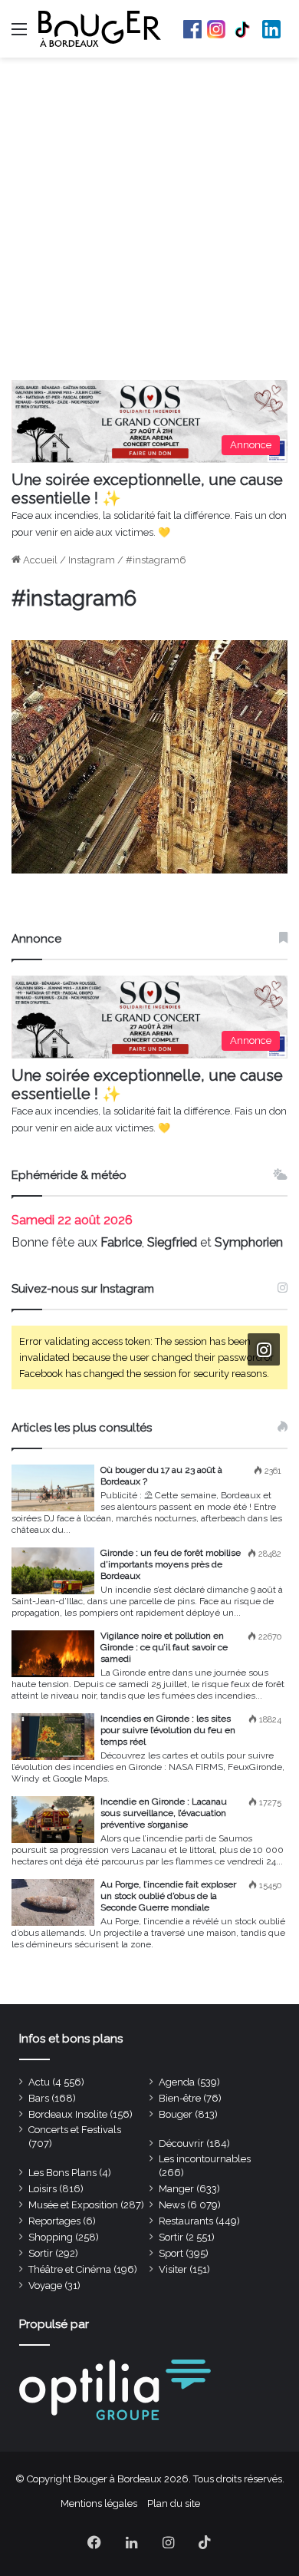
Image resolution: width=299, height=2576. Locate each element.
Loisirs (43, 2189)
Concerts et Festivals (75, 2130)
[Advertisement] (149, 223)
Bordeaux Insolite (68, 2114)
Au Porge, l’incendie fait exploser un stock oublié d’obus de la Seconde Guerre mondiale (168, 1896)
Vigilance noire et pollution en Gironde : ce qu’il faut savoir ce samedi (164, 1647)
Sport (171, 2253)
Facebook (192, 29)
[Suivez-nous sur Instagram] (264, 1350)
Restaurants (186, 2221)
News (172, 2205)
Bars (39, 2098)
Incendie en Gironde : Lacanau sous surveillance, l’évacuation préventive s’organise (164, 1813)
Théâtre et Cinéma (70, 2269)
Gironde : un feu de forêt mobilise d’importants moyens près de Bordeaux (171, 1564)
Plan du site (174, 2503)
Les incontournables (205, 2159)
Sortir (171, 2237)
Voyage (45, 2285)
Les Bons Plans (62, 2173)
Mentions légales (99, 2503)
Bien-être (180, 2098)
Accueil (39, 560)
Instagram (216, 29)
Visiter (173, 2269)
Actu (39, 2082)
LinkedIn (271, 29)
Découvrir (181, 2143)
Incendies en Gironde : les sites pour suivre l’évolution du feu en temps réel (168, 1730)
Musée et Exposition (73, 2205)
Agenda (177, 2082)
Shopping (51, 2237)
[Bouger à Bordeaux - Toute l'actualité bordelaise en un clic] (100, 29)
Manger (176, 2189)
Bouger (176, 2114)
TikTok (244, 29)
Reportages (54, 2221)
